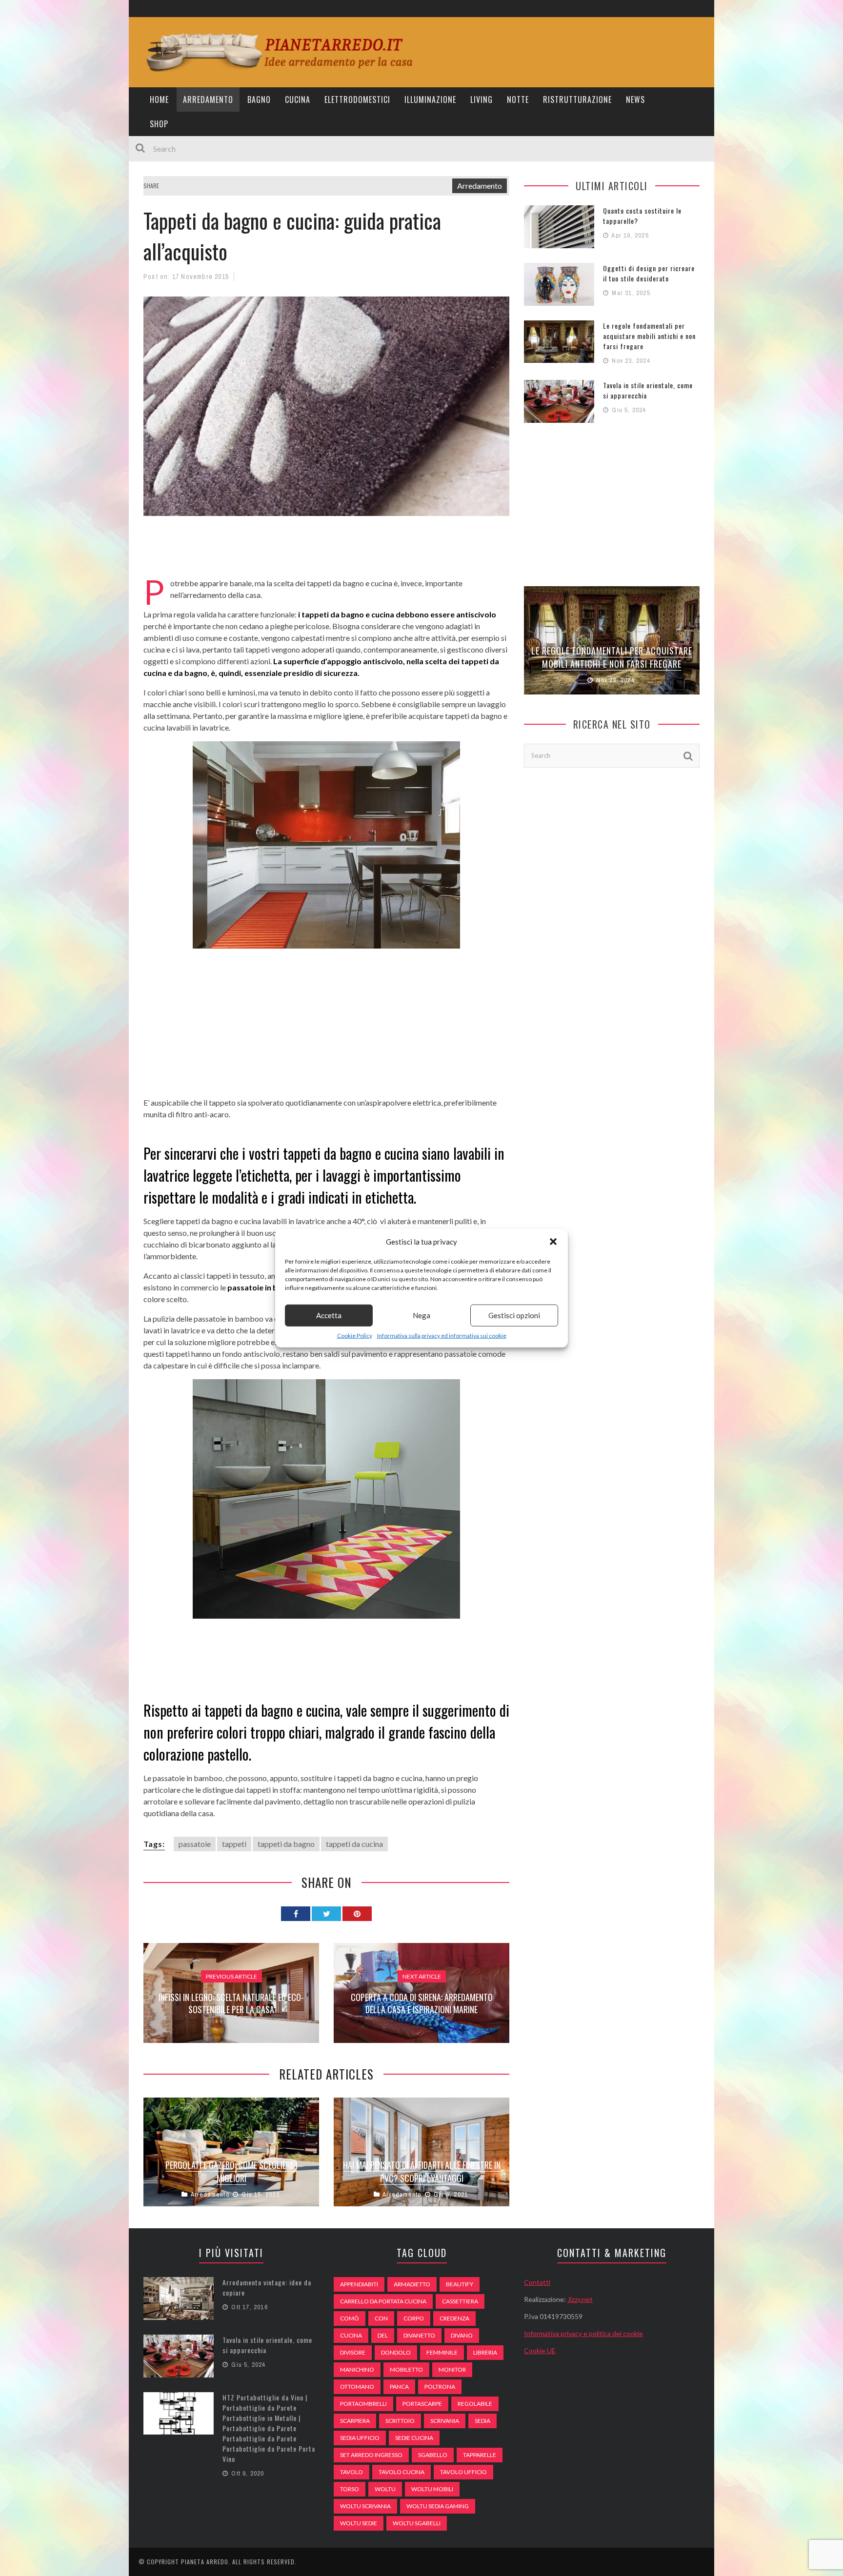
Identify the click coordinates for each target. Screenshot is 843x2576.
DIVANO (462, 2335)
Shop (159, 124)
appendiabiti (359, 2284)
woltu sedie (359, 2523)
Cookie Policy (355, 1335)
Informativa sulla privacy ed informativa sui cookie (442, 1335)
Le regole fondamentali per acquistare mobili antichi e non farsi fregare (649, 336)
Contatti (537, 2282)
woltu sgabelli (417, 2523)
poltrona (440, 2387)
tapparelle (480, 2455)
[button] (553, 1242)
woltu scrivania (365, 2506)
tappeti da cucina (354, 1844)
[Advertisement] (321, 553)
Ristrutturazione (577, 99)
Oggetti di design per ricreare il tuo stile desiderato (649, 273)
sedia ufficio (360, 2438)
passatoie (195, 1844)
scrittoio (400, 2421)
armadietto (412, 2284)
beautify (460, 2284)
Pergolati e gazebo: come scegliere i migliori (231, 2171)
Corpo (414, 2318)
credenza (454, 2318)
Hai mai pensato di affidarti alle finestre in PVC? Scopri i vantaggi (422, 2171)
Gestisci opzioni (514, 1315)
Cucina (298, 99)
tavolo (351, 2472)
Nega (421, 1315)
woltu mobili (432, 2489)
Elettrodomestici (357, 99)
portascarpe (422, 2404)
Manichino (357, 2369)
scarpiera (355, 2421)
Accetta (329, 1315)
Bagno (259, 99)
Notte (518, 99)
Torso (350, 2489)
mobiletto (406, 2369)
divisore (353, 2352)
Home (159, 99)
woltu (385, 2489)
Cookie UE (540, 2350)
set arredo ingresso (371, 2455)
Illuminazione (430, 99)
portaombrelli (363, 2404)
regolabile (475, 2404)
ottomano (357, 2387)
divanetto (419, 2335)
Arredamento (208, 99)
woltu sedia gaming (438, 2506)
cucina (351, 2335)
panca (399, 2387)
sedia (482, 2421)
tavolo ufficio (463, 2472)
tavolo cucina (401, 2472)
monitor (452, 2369)
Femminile (442, 2352)
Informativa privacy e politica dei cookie (583, 2333)
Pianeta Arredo (205, 2562)
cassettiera (460, 2301)
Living (482, 99)
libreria (485, 2352)
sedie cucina (414, 2438)
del (383, 2335)
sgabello (433, 2455)
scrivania (445, 2421)
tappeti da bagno (286, 1844)
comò (350, 2318)
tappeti (234, 1844)
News (635, 99)
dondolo (396, 2352)
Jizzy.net (580, 2299)
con (381, 2318)
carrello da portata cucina (383, 2301)
